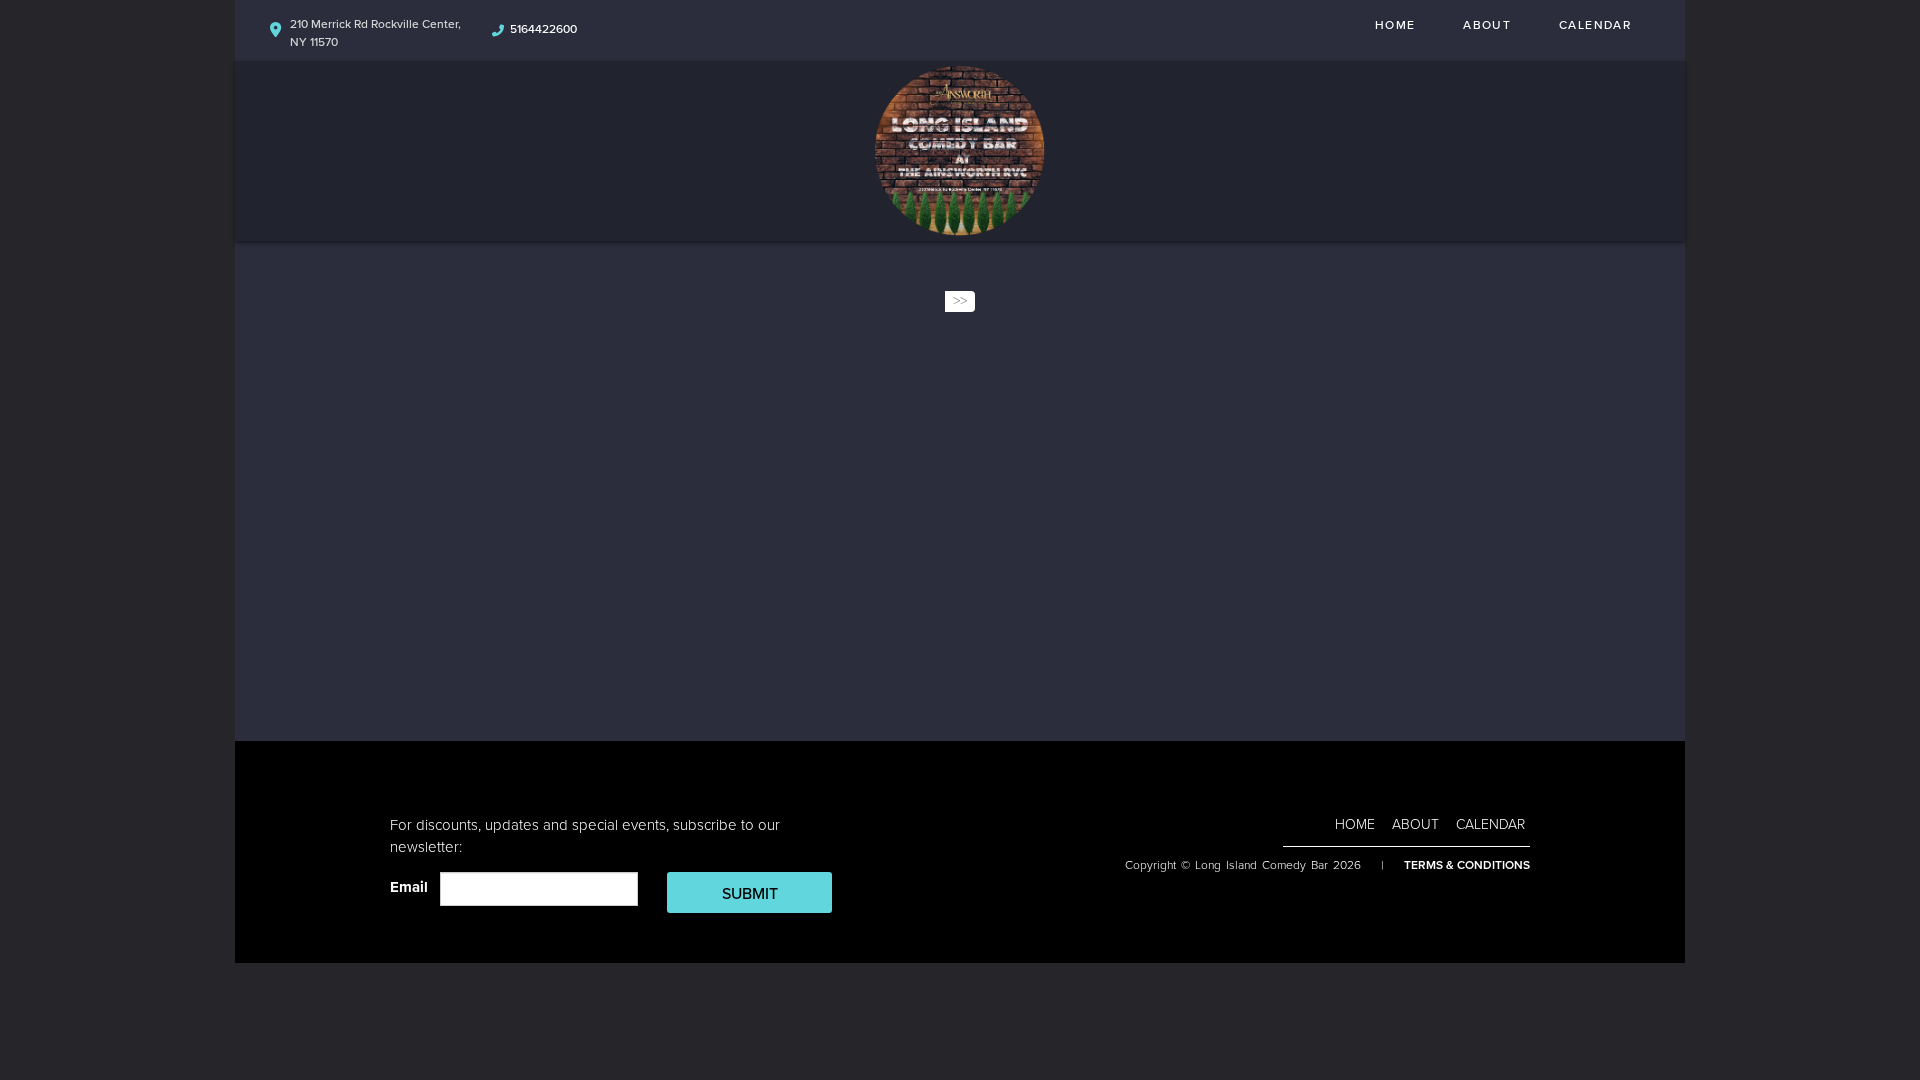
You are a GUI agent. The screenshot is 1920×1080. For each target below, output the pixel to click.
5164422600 (543, 29)
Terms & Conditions (1467, 865)
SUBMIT (750, 894)
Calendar (1595, 25)
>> (960, 301)
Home (1395, 25)
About (1487, 25)
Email (413, 887)
